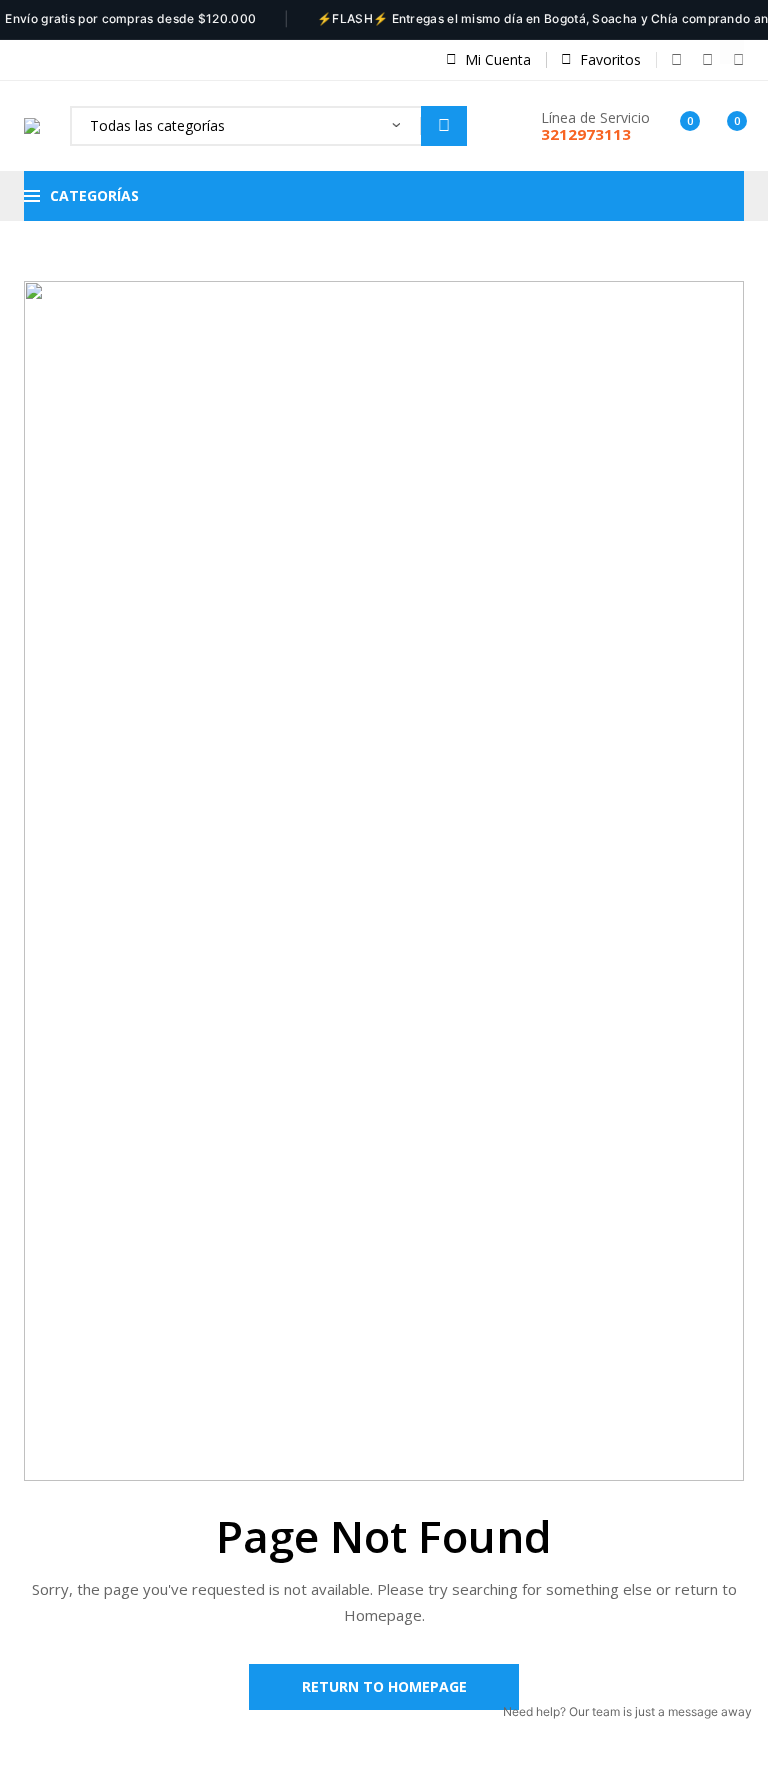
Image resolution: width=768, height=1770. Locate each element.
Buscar (444, 126)
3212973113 (586, 134)
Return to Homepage (384, 1686)
